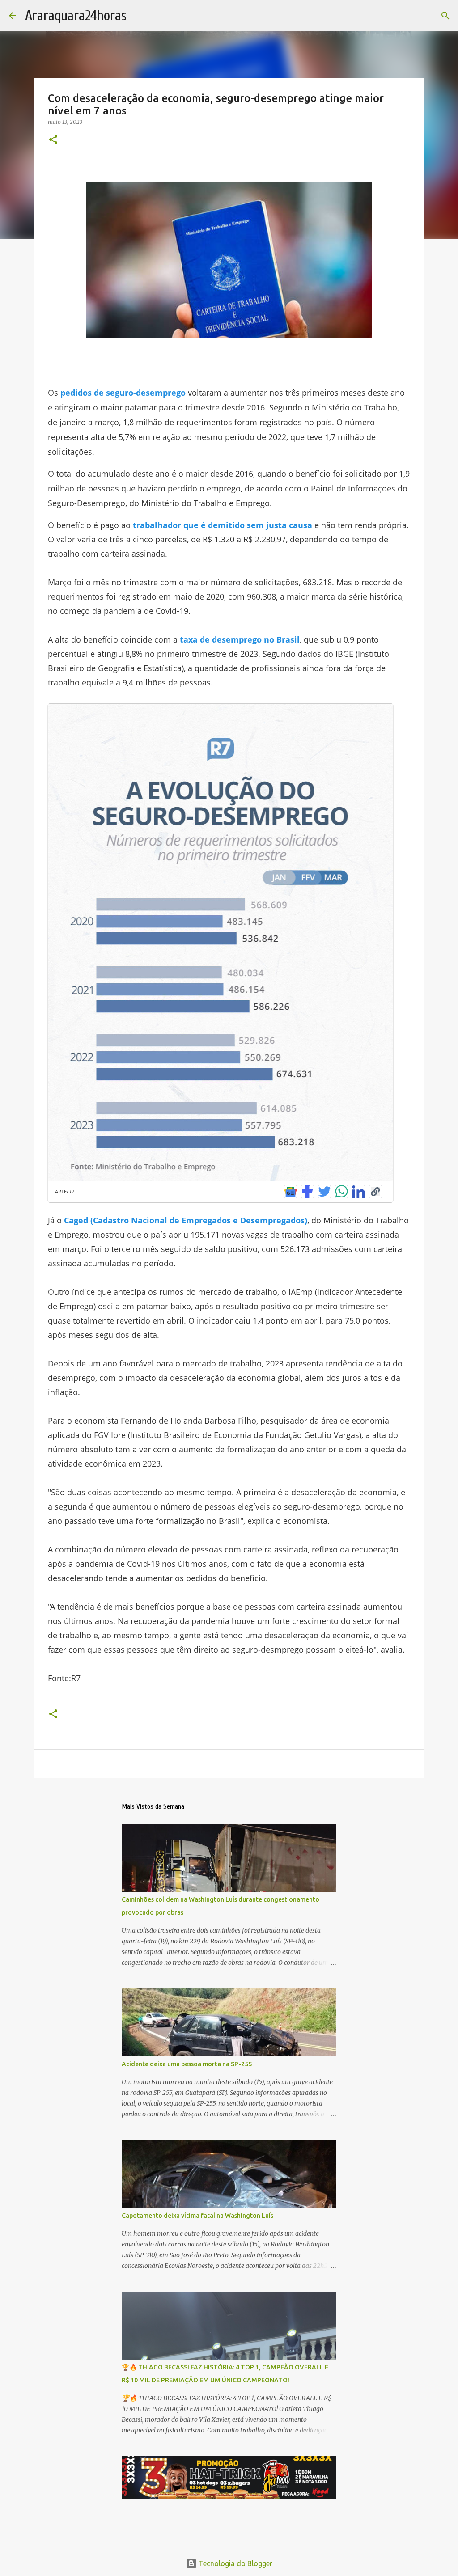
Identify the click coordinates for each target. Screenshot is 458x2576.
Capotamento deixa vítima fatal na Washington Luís (197, 2216)
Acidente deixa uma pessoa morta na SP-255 (187, 2064)
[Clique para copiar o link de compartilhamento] (375, 1192)
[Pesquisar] (445, 16)
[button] (53, 140)
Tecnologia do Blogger (235, 2563)
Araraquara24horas (76, 15)
